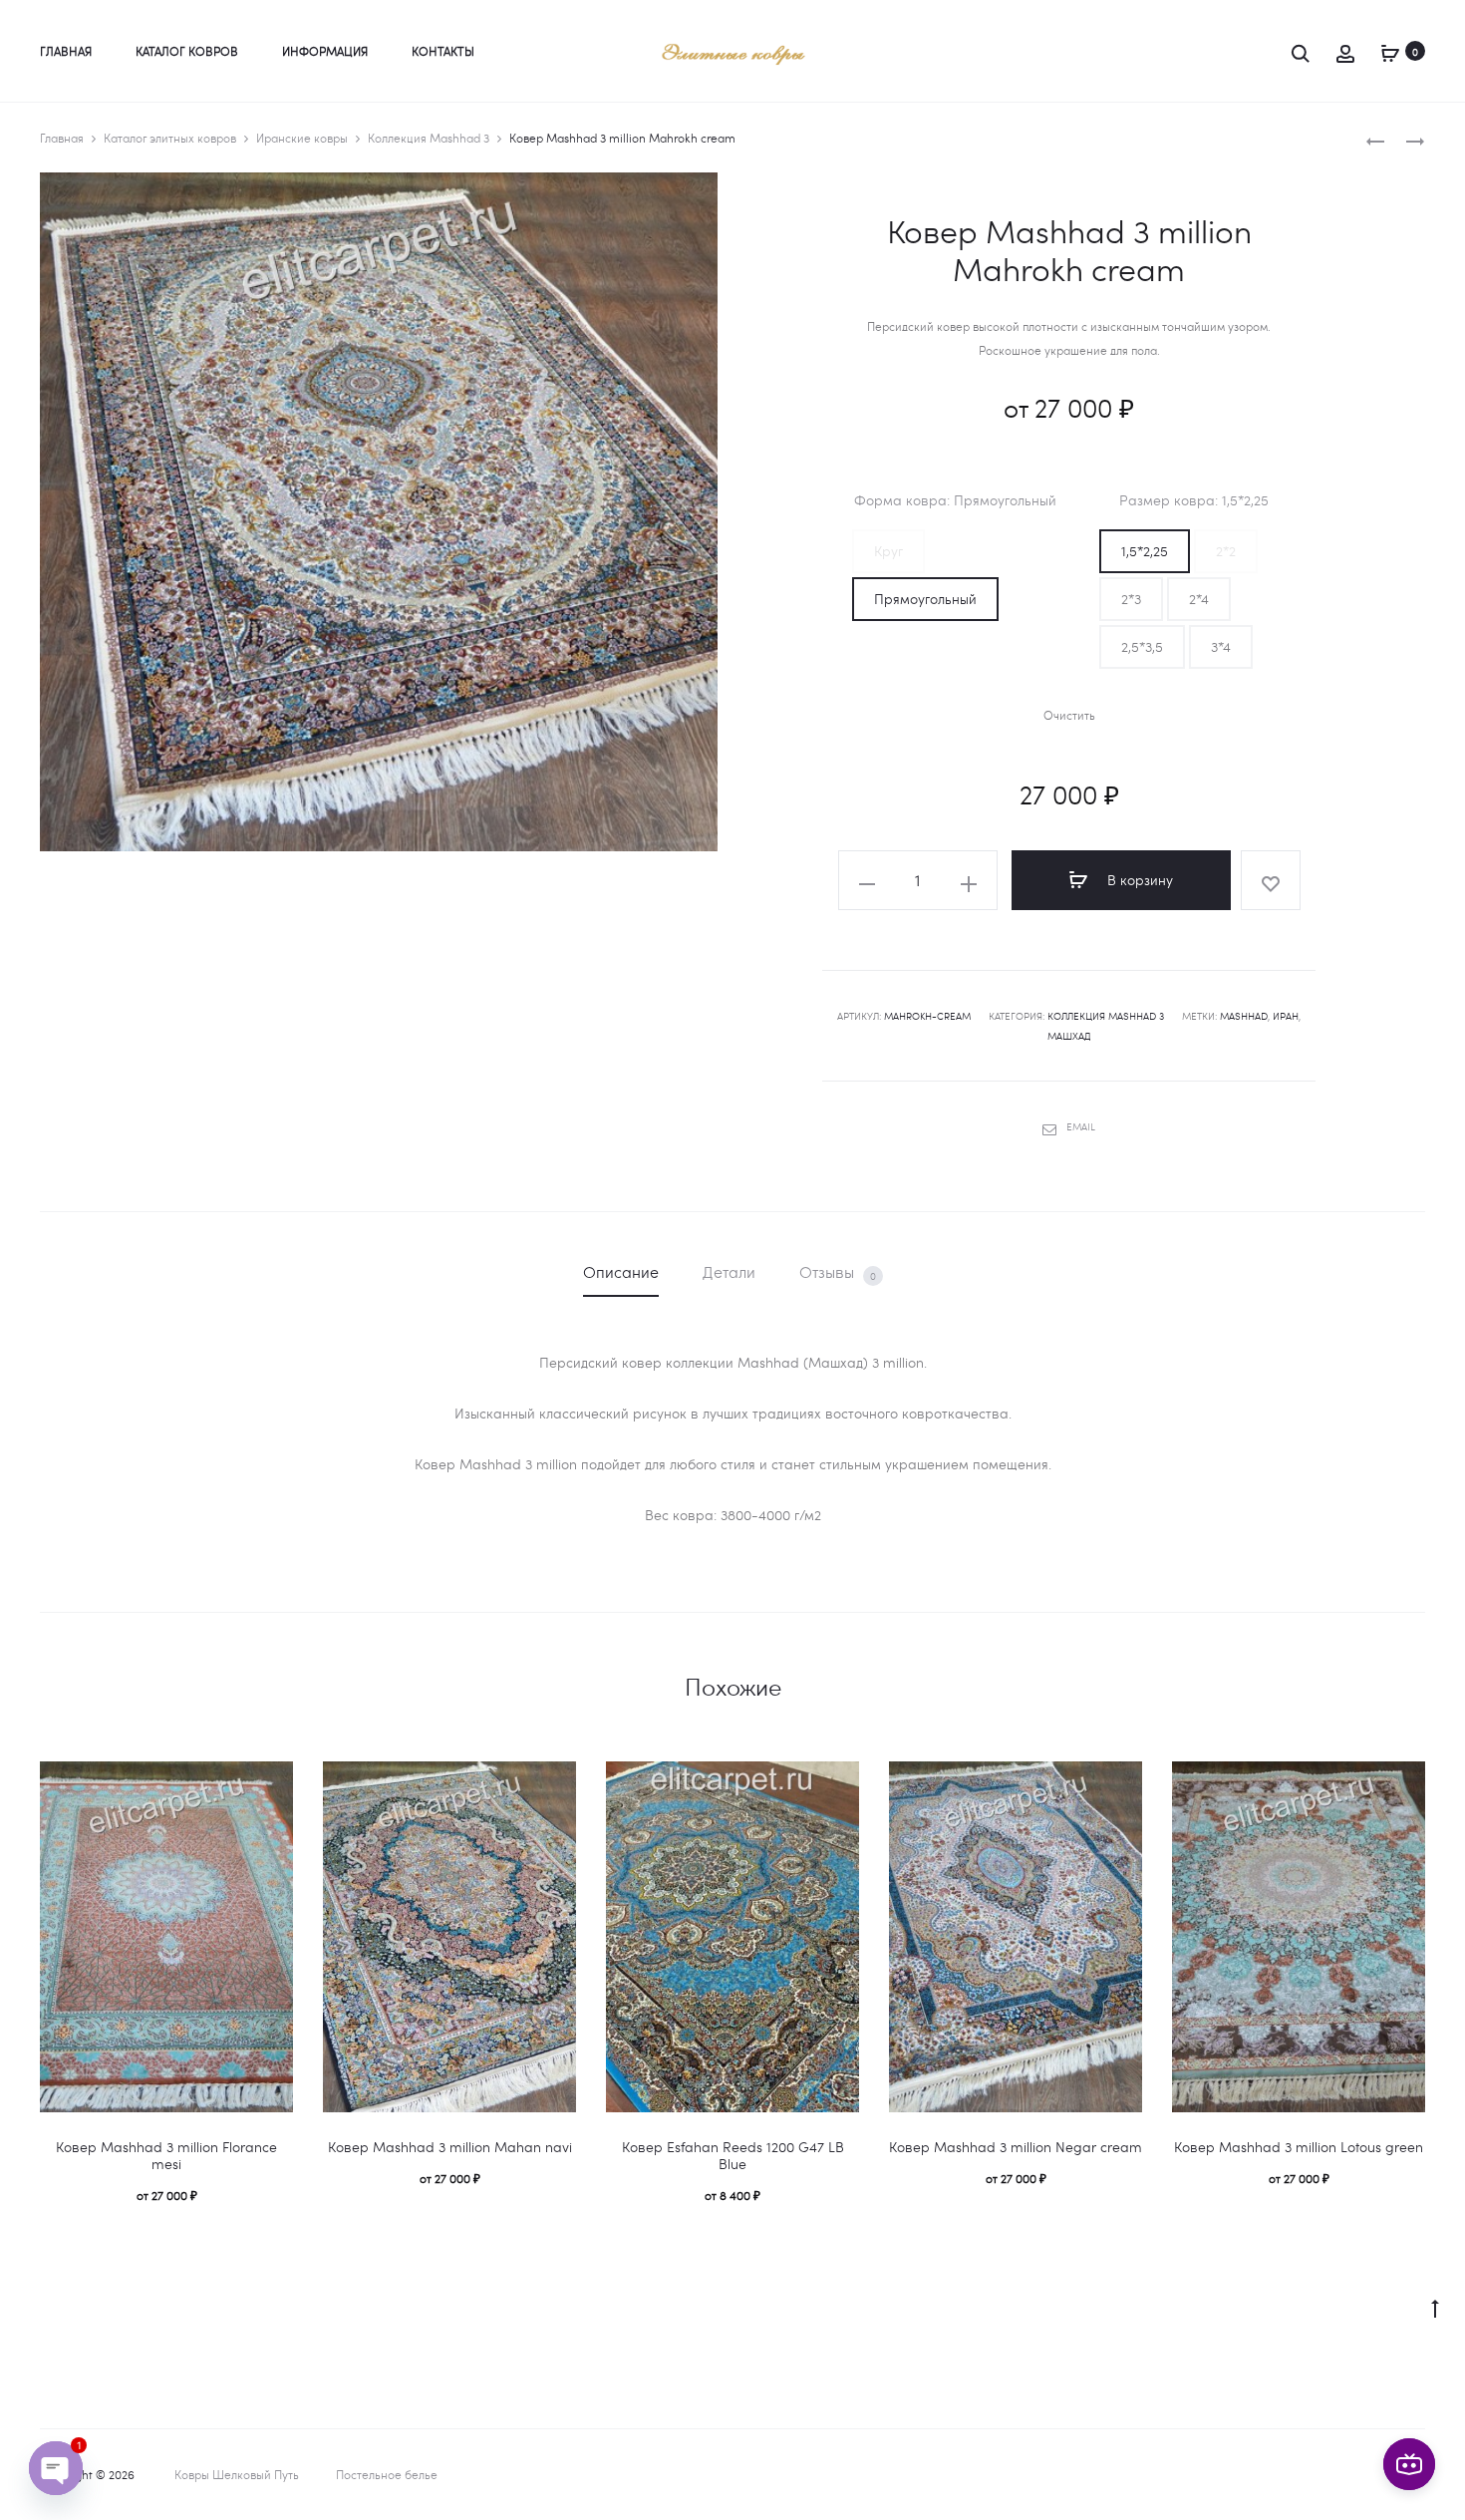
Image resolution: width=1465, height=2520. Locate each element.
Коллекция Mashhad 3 (429, 138)
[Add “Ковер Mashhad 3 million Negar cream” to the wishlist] (1117, 1786)
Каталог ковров (187, 51)
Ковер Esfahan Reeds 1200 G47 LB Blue (733, 2155)
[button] (888, 551)
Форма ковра (948, 500)
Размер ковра (1194, 500)
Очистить (1069, 715)
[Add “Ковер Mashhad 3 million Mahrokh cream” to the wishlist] (1271, 880)
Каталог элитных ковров (170, 138)
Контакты (443, 51)
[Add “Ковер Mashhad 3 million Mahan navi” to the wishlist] (551, 1786)
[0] (1390, 50)
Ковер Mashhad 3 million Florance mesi (166, 2155)
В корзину (1138, 880)
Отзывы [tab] (838, 1272)
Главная (66, 51)
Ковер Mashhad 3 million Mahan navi (450, 2147)
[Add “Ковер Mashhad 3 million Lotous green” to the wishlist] (1400, 1786)
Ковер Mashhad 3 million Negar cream (1016, 2147)
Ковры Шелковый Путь (237, 2474)
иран (1286, 1016)
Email (1081, 1126)
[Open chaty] (56, 2468)
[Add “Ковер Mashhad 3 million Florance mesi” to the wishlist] (268, 1786)
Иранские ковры (302, 138)
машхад (1069, 1036)
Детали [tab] (729, 1271)
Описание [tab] (621, 1271)
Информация (325, 51)
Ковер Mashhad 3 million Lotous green (1299, 2147)
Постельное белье (387, 2474)
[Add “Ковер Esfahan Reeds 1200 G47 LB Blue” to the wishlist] (834, 1786)
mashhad (1244, 1016)
